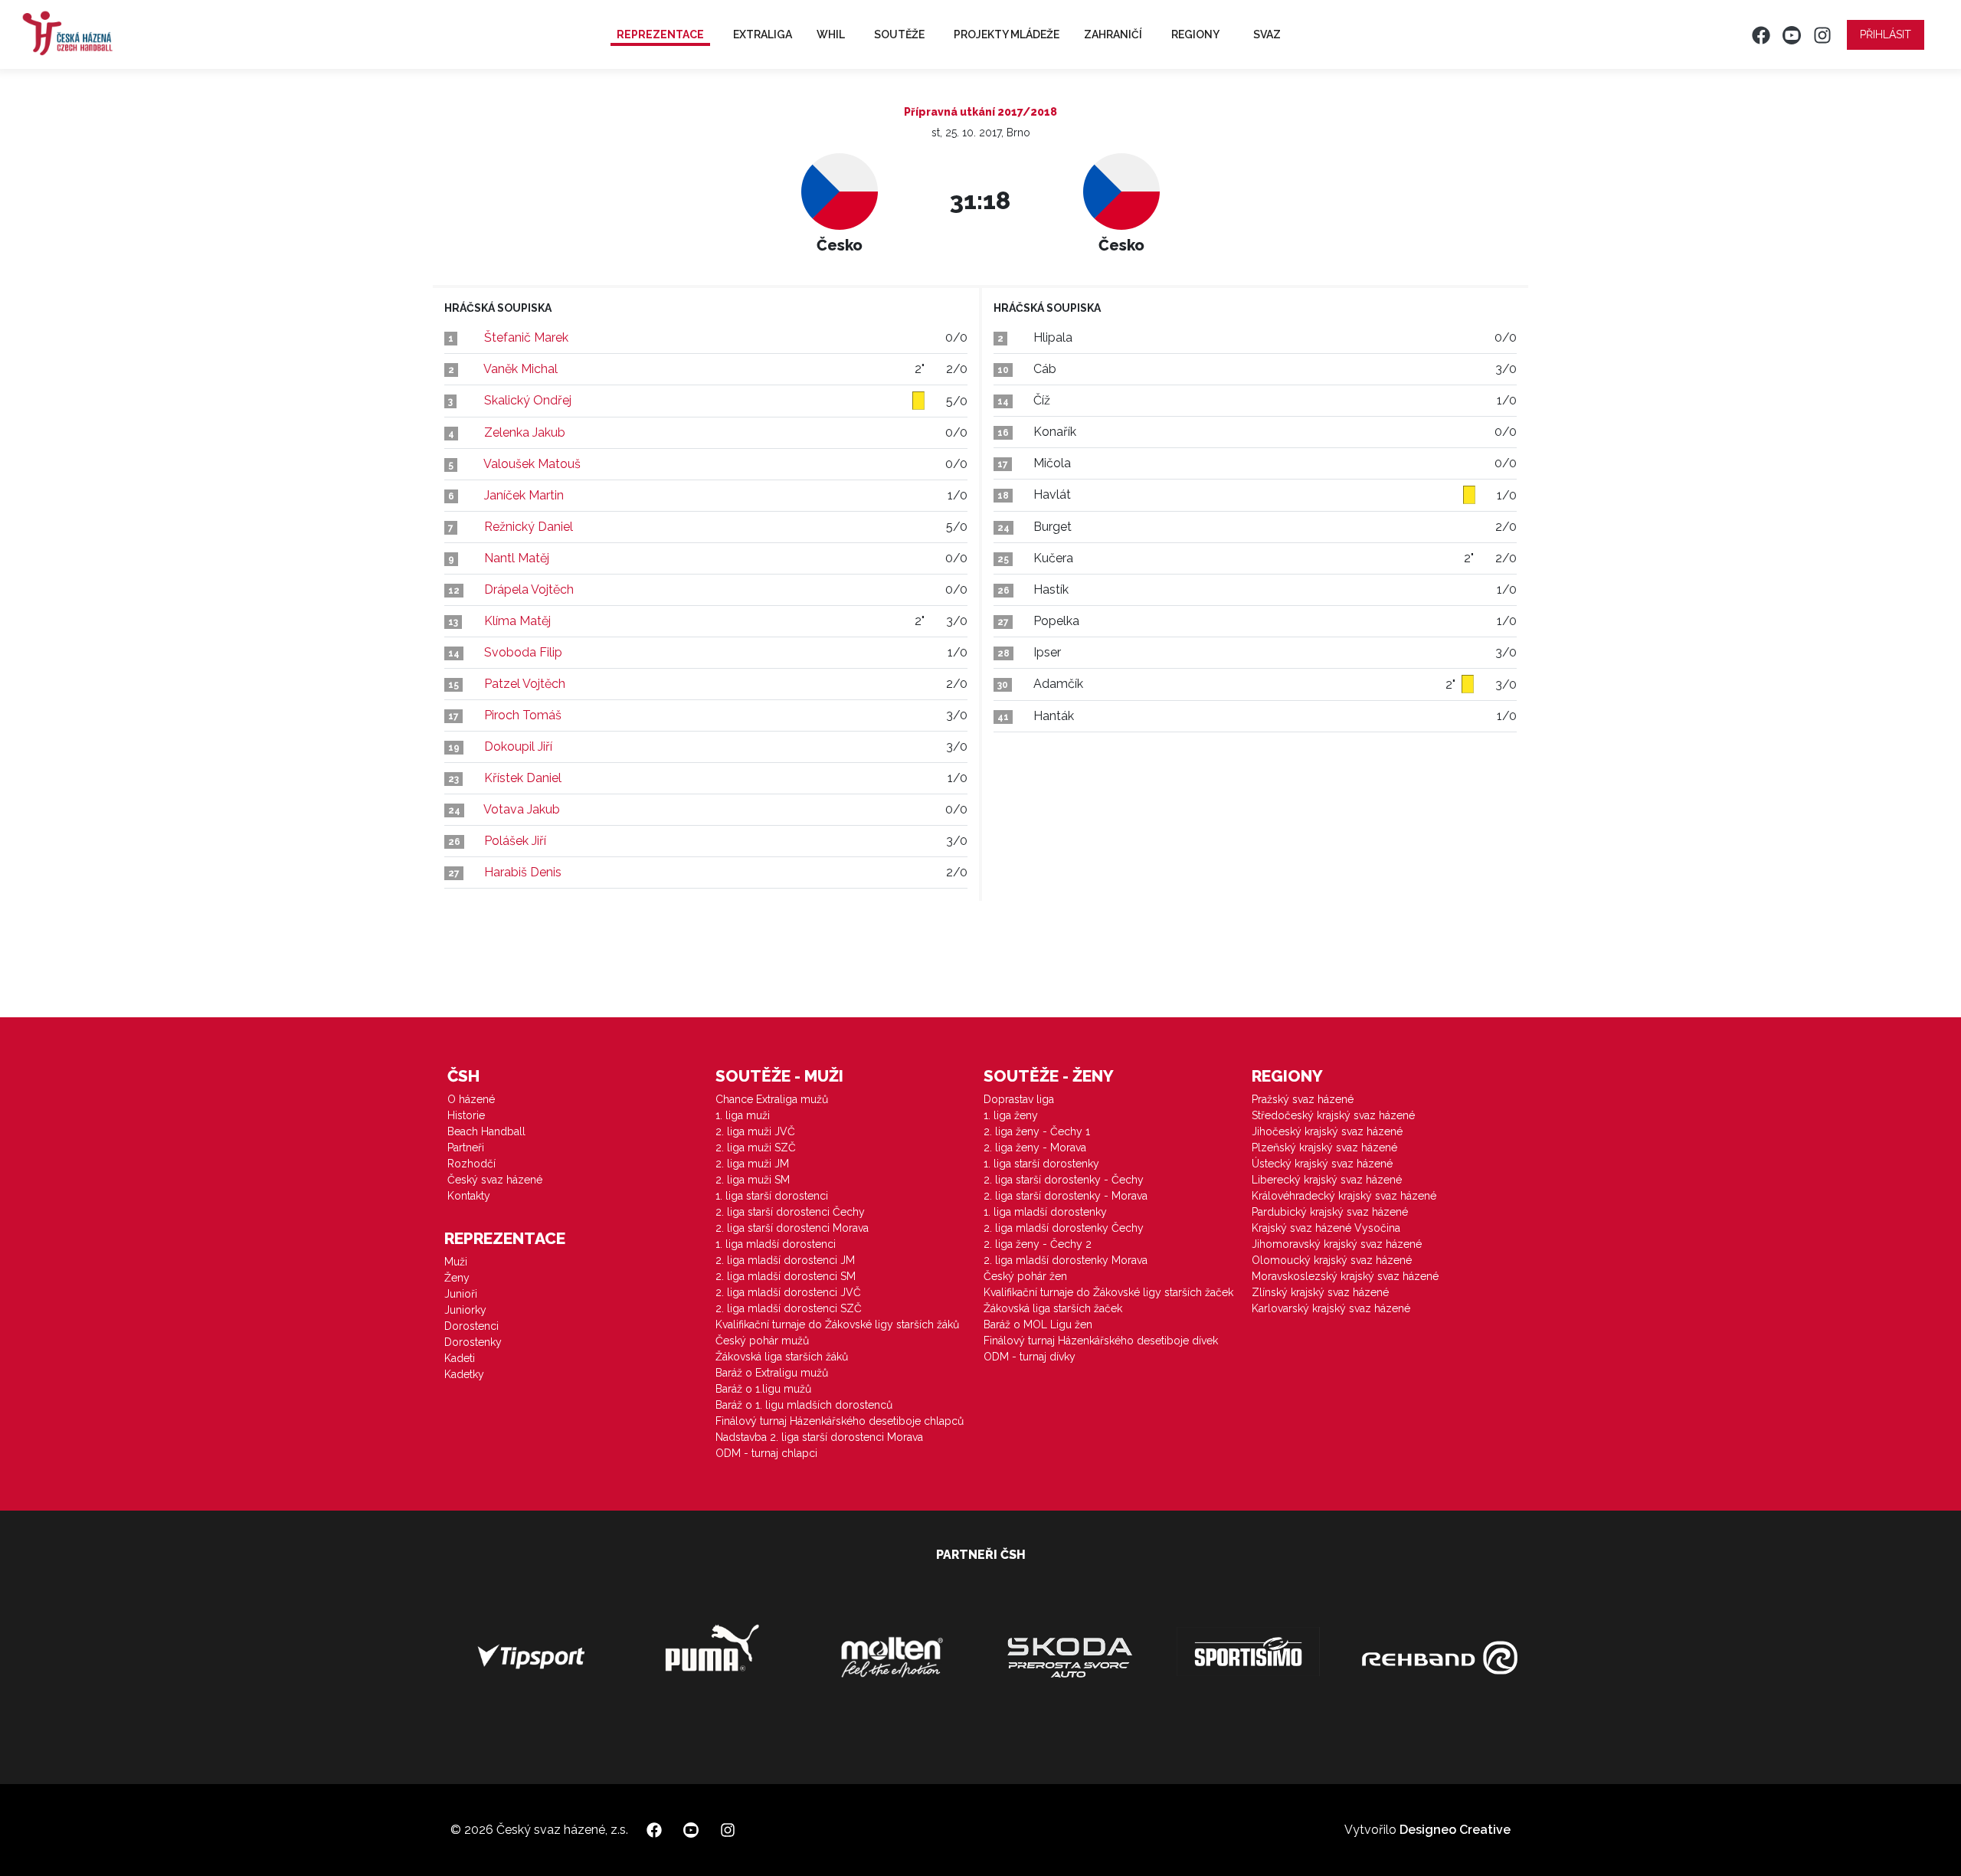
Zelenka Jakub (525, 432)
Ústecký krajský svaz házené (1322, 1164)
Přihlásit (1886, 34)
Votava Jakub (522, 809)
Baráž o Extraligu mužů (772, 1373)
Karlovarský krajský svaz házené (1331, 1308)
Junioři (461, 1294)
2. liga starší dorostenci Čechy (790, 1212)
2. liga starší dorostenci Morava (792, 1228)
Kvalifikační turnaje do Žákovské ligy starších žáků (837, 1324)
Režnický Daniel (529, 527)
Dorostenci (471, 1326)
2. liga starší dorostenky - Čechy (1064, 1180)
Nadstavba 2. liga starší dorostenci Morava (819, 1437)
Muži (456, 1262)
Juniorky (465, 1310)
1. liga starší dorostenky (1041, 1164)
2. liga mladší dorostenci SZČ (789, 1308)
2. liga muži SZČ (756, 1148)
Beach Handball (486, 1131)
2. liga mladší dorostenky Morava (1066, 1260)
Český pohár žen (1025, 1276)
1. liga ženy (1011, 1115)
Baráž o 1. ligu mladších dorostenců (804, 1405)
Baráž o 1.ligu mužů (763, 1389)
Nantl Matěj (517, 558)
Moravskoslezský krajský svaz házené (1345, 1276)
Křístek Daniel (523, 778)
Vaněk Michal (521, 369)
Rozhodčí (471, 1164)
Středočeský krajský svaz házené (1333, 1115)
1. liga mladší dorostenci (776, 1244)
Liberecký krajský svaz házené (1327, 1180)
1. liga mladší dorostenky (1045, 1212)
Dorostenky (473, 1342)
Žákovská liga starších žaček (1053, 1308)
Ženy (457, 1278)
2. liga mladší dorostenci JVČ (788, 1292)
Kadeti (460, 1358)
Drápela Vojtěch (529, 589)
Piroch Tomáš (523, 715)
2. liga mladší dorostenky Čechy (1064, 1228)
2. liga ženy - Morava (1035, 1148)
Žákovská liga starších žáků (782, 1357)
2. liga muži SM (753, 1180)
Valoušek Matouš (532, 464)
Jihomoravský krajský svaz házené (1337, 1244)
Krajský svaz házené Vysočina (1326, 1228)
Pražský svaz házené (1303, 1099)
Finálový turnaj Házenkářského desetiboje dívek (1101, 1341)
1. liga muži (743, 1115)
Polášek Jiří (515, 841)
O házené (471, 1099)
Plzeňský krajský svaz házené (1324, 1148)
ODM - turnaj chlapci (766, 1453)
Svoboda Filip (523, 652)
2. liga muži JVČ (755, 1131)
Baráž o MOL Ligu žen (1038, 1324)
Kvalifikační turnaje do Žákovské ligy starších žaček (1108, 1292)
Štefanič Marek (526, 337)
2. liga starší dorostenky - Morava (1066, 1196)
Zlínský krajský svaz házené (1320, 1292)
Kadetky (464, 1374)
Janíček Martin (524, 495)
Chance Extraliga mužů (772, 1099)
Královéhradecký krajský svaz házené (1344, 1196)
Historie (466, 1115)
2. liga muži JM (752, 1164)
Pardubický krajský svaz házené (1330, 1212)
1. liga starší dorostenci (772, 1196)
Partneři (466, 1148)
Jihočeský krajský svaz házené (1327, 1131)
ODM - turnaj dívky (1030, 1357)
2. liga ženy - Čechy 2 (1038, 1244)
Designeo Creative (1455, 1830)
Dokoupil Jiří (518, 746)
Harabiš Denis (523, 872)
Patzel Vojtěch (525, 684)
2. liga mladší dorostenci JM (785, 1260)
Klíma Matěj (517, 621)
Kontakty (469, 1196)
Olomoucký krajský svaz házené (1332, 1260)
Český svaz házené (495, 1180)
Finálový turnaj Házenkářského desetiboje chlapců (840, 1421)
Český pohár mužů (762, 1341)
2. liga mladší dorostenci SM (786, 1276)
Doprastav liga (1019, 1099)
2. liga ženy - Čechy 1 (1037, 1131)
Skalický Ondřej (528, 400)
